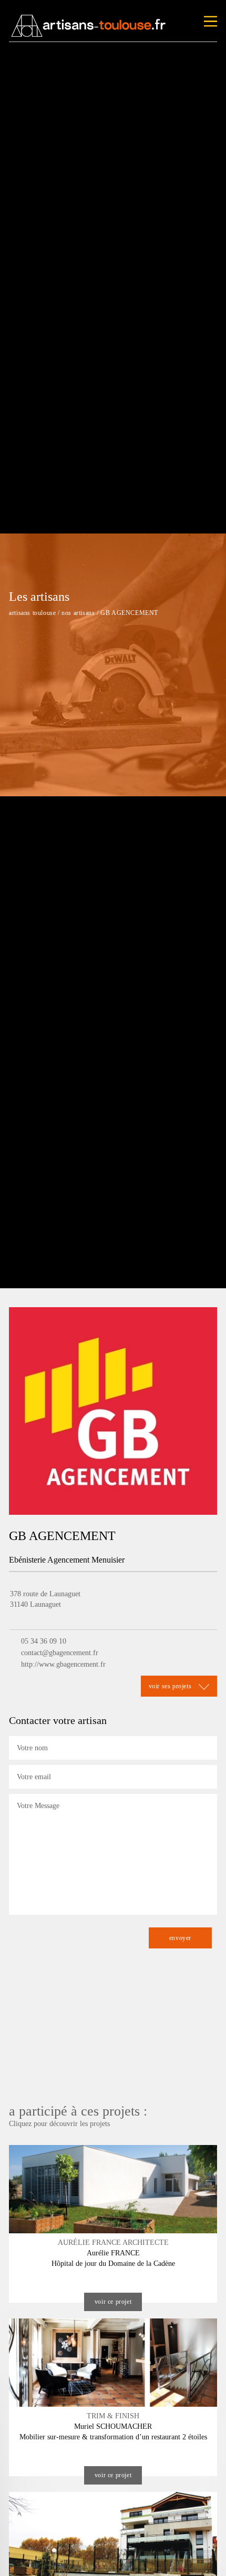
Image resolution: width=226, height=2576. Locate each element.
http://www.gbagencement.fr (63, 1664)
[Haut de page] (208, 2558)
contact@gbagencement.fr (60, 1653)
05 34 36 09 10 (44, 1641)
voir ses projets (171, 1686)
